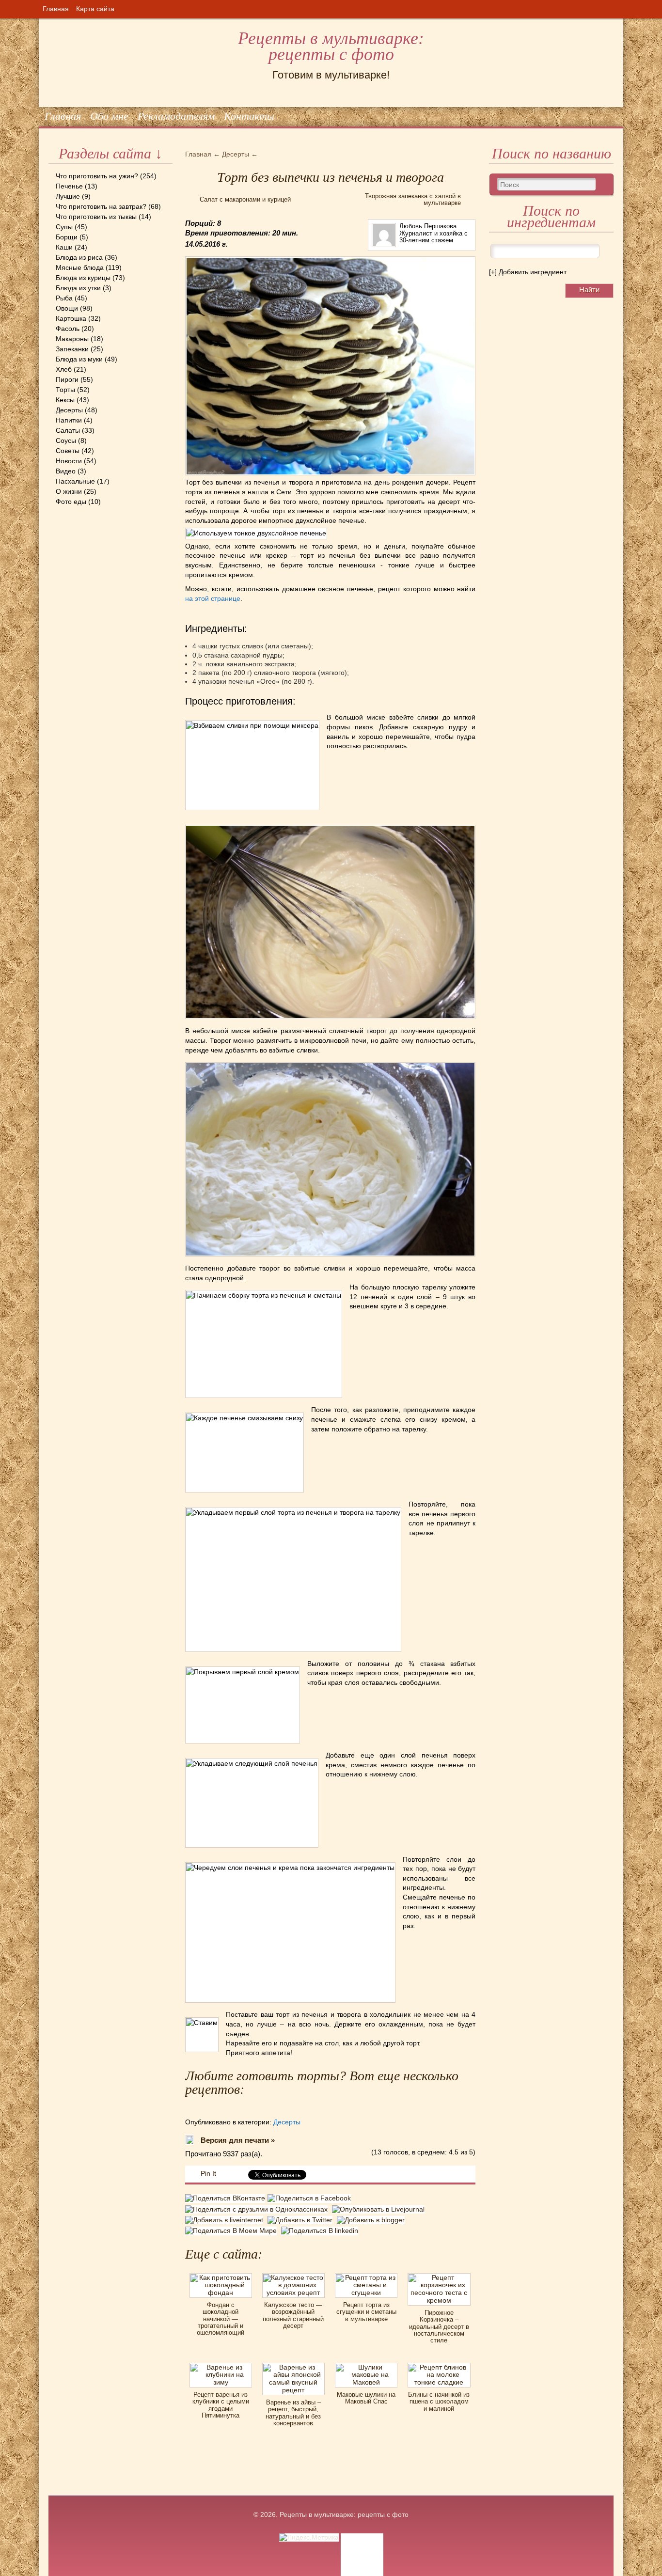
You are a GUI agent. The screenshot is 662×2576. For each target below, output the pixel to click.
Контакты (249, 116)
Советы (68, 451)
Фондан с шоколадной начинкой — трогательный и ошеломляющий (221, 2319)
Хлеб (64, 369)
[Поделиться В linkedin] (321, 2230)
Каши (64, 247)
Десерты (69, 410)
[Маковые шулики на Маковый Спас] (366, 2366)
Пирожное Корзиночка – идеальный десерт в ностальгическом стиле (439, 2326)
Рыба (64, 298)
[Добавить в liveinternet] (226, 2220)
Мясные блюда (80, 267)
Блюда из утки (78, 288)
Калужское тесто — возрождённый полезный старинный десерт (293, 2315)
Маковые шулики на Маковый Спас (366, 2398)
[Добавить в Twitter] (302, 2220)
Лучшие (68, 196)
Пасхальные (75, 481)
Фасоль (68, 329)
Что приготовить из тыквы (96, 217)
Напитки (69, 420)
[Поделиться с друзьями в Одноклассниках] (259, 2209)
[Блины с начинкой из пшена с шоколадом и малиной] (439, 2366)
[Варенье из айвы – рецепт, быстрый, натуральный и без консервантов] (293, 2366)
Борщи (67, 237)
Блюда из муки (79, 359)
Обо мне (109, 116)
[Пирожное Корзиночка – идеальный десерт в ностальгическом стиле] (439, 2277)
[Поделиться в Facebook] (310, 2199)
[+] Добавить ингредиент (528, 272)
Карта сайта (95, 9)
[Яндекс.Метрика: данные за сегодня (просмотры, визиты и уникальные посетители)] (309, 2537)
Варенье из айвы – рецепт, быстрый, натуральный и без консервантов (293, 2413)
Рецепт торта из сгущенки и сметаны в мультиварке (366, 2312)
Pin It (208, 2173)
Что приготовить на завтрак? (101, 206)
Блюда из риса (79, 257)
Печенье (69, 186)
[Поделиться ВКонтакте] (226, 2199)
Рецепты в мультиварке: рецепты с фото (331, 46)
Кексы (65, 400)
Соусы (66, 440)
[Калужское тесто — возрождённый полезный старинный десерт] (293, 2277)
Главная (56, 9)
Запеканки (72, 349)
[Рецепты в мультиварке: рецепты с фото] (49, 19)
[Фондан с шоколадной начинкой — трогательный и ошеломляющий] (221, 2277)
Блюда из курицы (83, 278)
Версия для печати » (238, 2140)
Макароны (72, 339)
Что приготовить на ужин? (97, 176)
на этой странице (213, 598)
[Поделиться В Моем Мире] (233, 2230)
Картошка (71, 318)
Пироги (67, 379)
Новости (69, 461)
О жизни (69, 491)
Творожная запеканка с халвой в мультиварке (413, 199)
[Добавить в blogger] (372, 2220)
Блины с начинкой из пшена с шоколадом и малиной (439, 2402)
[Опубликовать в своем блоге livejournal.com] (379, 2209)
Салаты (68, 430)
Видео (66, 471)
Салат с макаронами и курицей (245, 199)
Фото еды (71, 502)
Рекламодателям (176, 116)
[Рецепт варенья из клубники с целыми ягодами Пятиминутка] (221, 2366)
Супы (64, 227)
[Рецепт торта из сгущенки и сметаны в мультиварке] (366, 2277)
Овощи (67, 308)
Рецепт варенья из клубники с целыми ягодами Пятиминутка (221, 2405)
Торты (65, 390)
